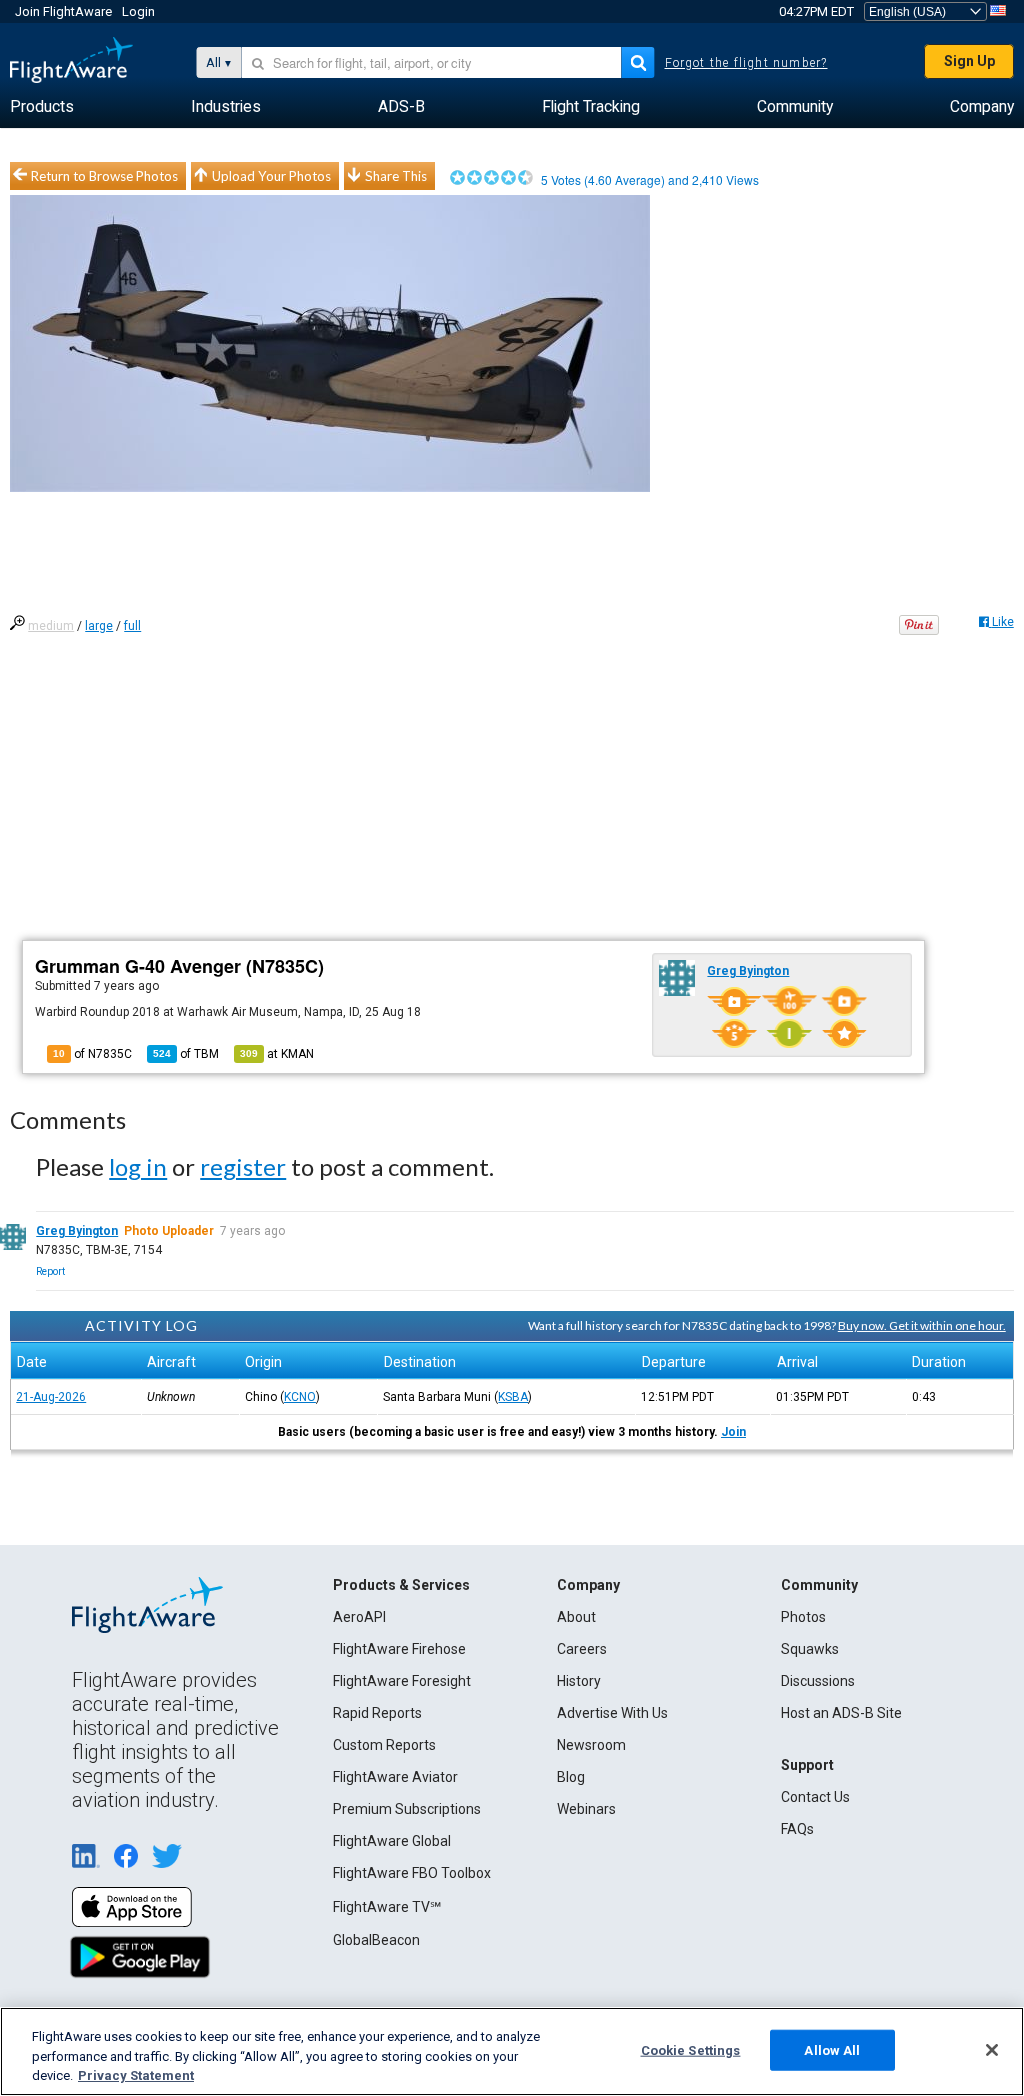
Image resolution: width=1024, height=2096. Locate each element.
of (186, 1054)
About (576, 1617)
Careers (582, 1649)
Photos (803, 1617)
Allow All (832, 2049)
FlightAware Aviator (395, 1777)
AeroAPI (359, 1617)
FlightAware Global (392, 1841)
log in (138, 1166)
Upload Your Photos (271, 176)
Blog (571, 1777)
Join (733, 1432)
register (243, 1166)
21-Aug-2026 (51, 1397)
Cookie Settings (691, 2049)
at (277, 1054)
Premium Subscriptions (407, 1809)
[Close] (992, 2050)
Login (138, 11)
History (579, 1681)
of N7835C (92, 1054)
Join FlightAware (63, 11)
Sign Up (969, 61)
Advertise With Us (612, 1713)
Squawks (810, 1649)
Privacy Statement (136, 2075)
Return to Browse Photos (104, 176)
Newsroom (591, 1745)
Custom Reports (384, 1745)
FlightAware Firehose (399, 1649)
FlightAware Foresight (402, 1681)
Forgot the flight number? (746, 63)
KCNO (300, 1397)
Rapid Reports (377, 1713)
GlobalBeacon (376, 1940)
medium (51, 626)
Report (50, 1271)
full (132, 626)
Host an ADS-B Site (841, 1713)
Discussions (818, 1681)
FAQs (797, 1829)
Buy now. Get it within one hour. (922, 1325)
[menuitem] (42, 107)
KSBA (513, 1397)
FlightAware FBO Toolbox (412, 1873)
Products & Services (401, 1585)
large (99, 626)
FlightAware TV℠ (387, 1907)
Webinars (586, 1809)
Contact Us (815, 1797)
